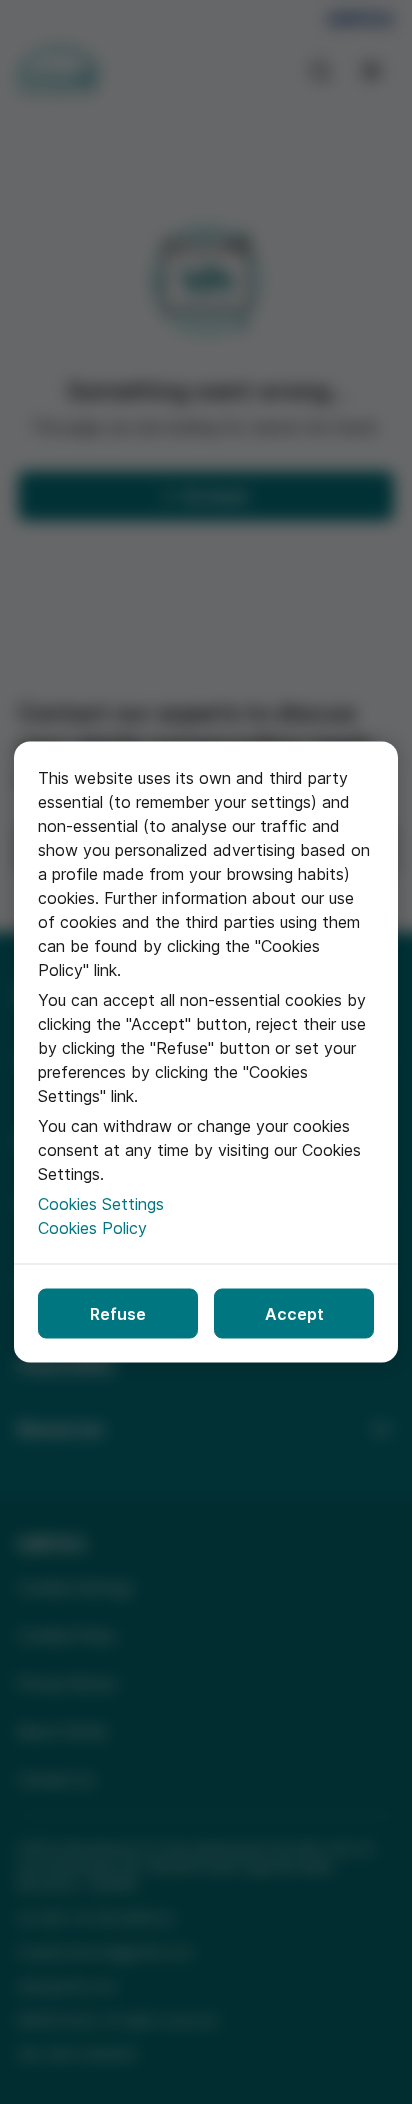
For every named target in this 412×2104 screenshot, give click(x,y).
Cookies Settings (101, 1204)
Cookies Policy (92, 1228)
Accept (294, 1314)
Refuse (118, 1314)
